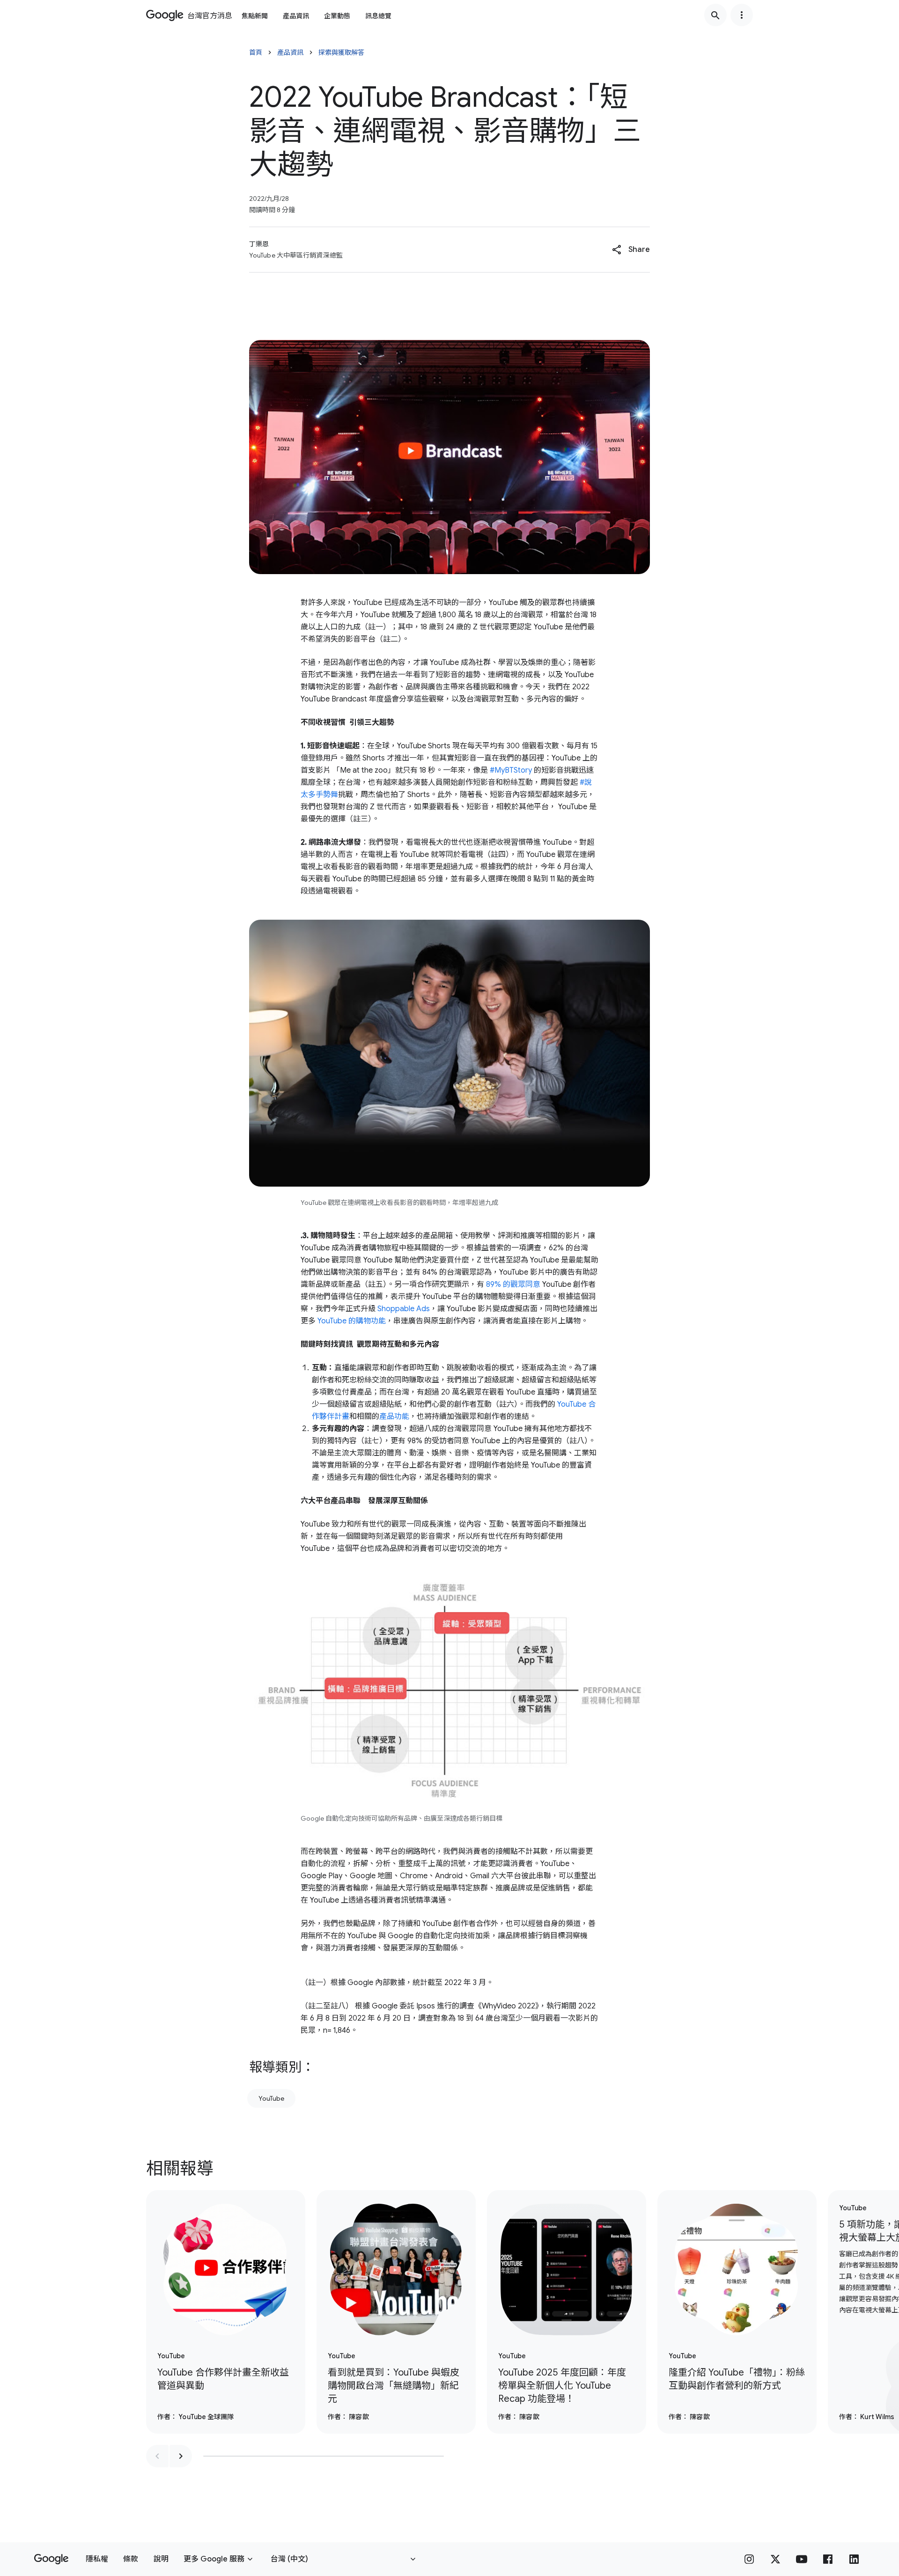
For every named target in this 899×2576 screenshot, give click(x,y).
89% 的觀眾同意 (513, 1284)
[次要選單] (742, 15)
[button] (631, 250)
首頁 (256, 52)
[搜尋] (715, 15)
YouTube (271, 2098)
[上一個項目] (157, 2456)
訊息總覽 (378, 16)
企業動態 (337, 16)
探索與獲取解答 (341, 52)
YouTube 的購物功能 (352, 1321)
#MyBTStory (511, 770)
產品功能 (394, 1417)
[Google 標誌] (51, 2559)
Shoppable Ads (404, 1309)
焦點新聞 (255, 16)
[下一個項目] (181, 2456)
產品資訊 (296, 16)
